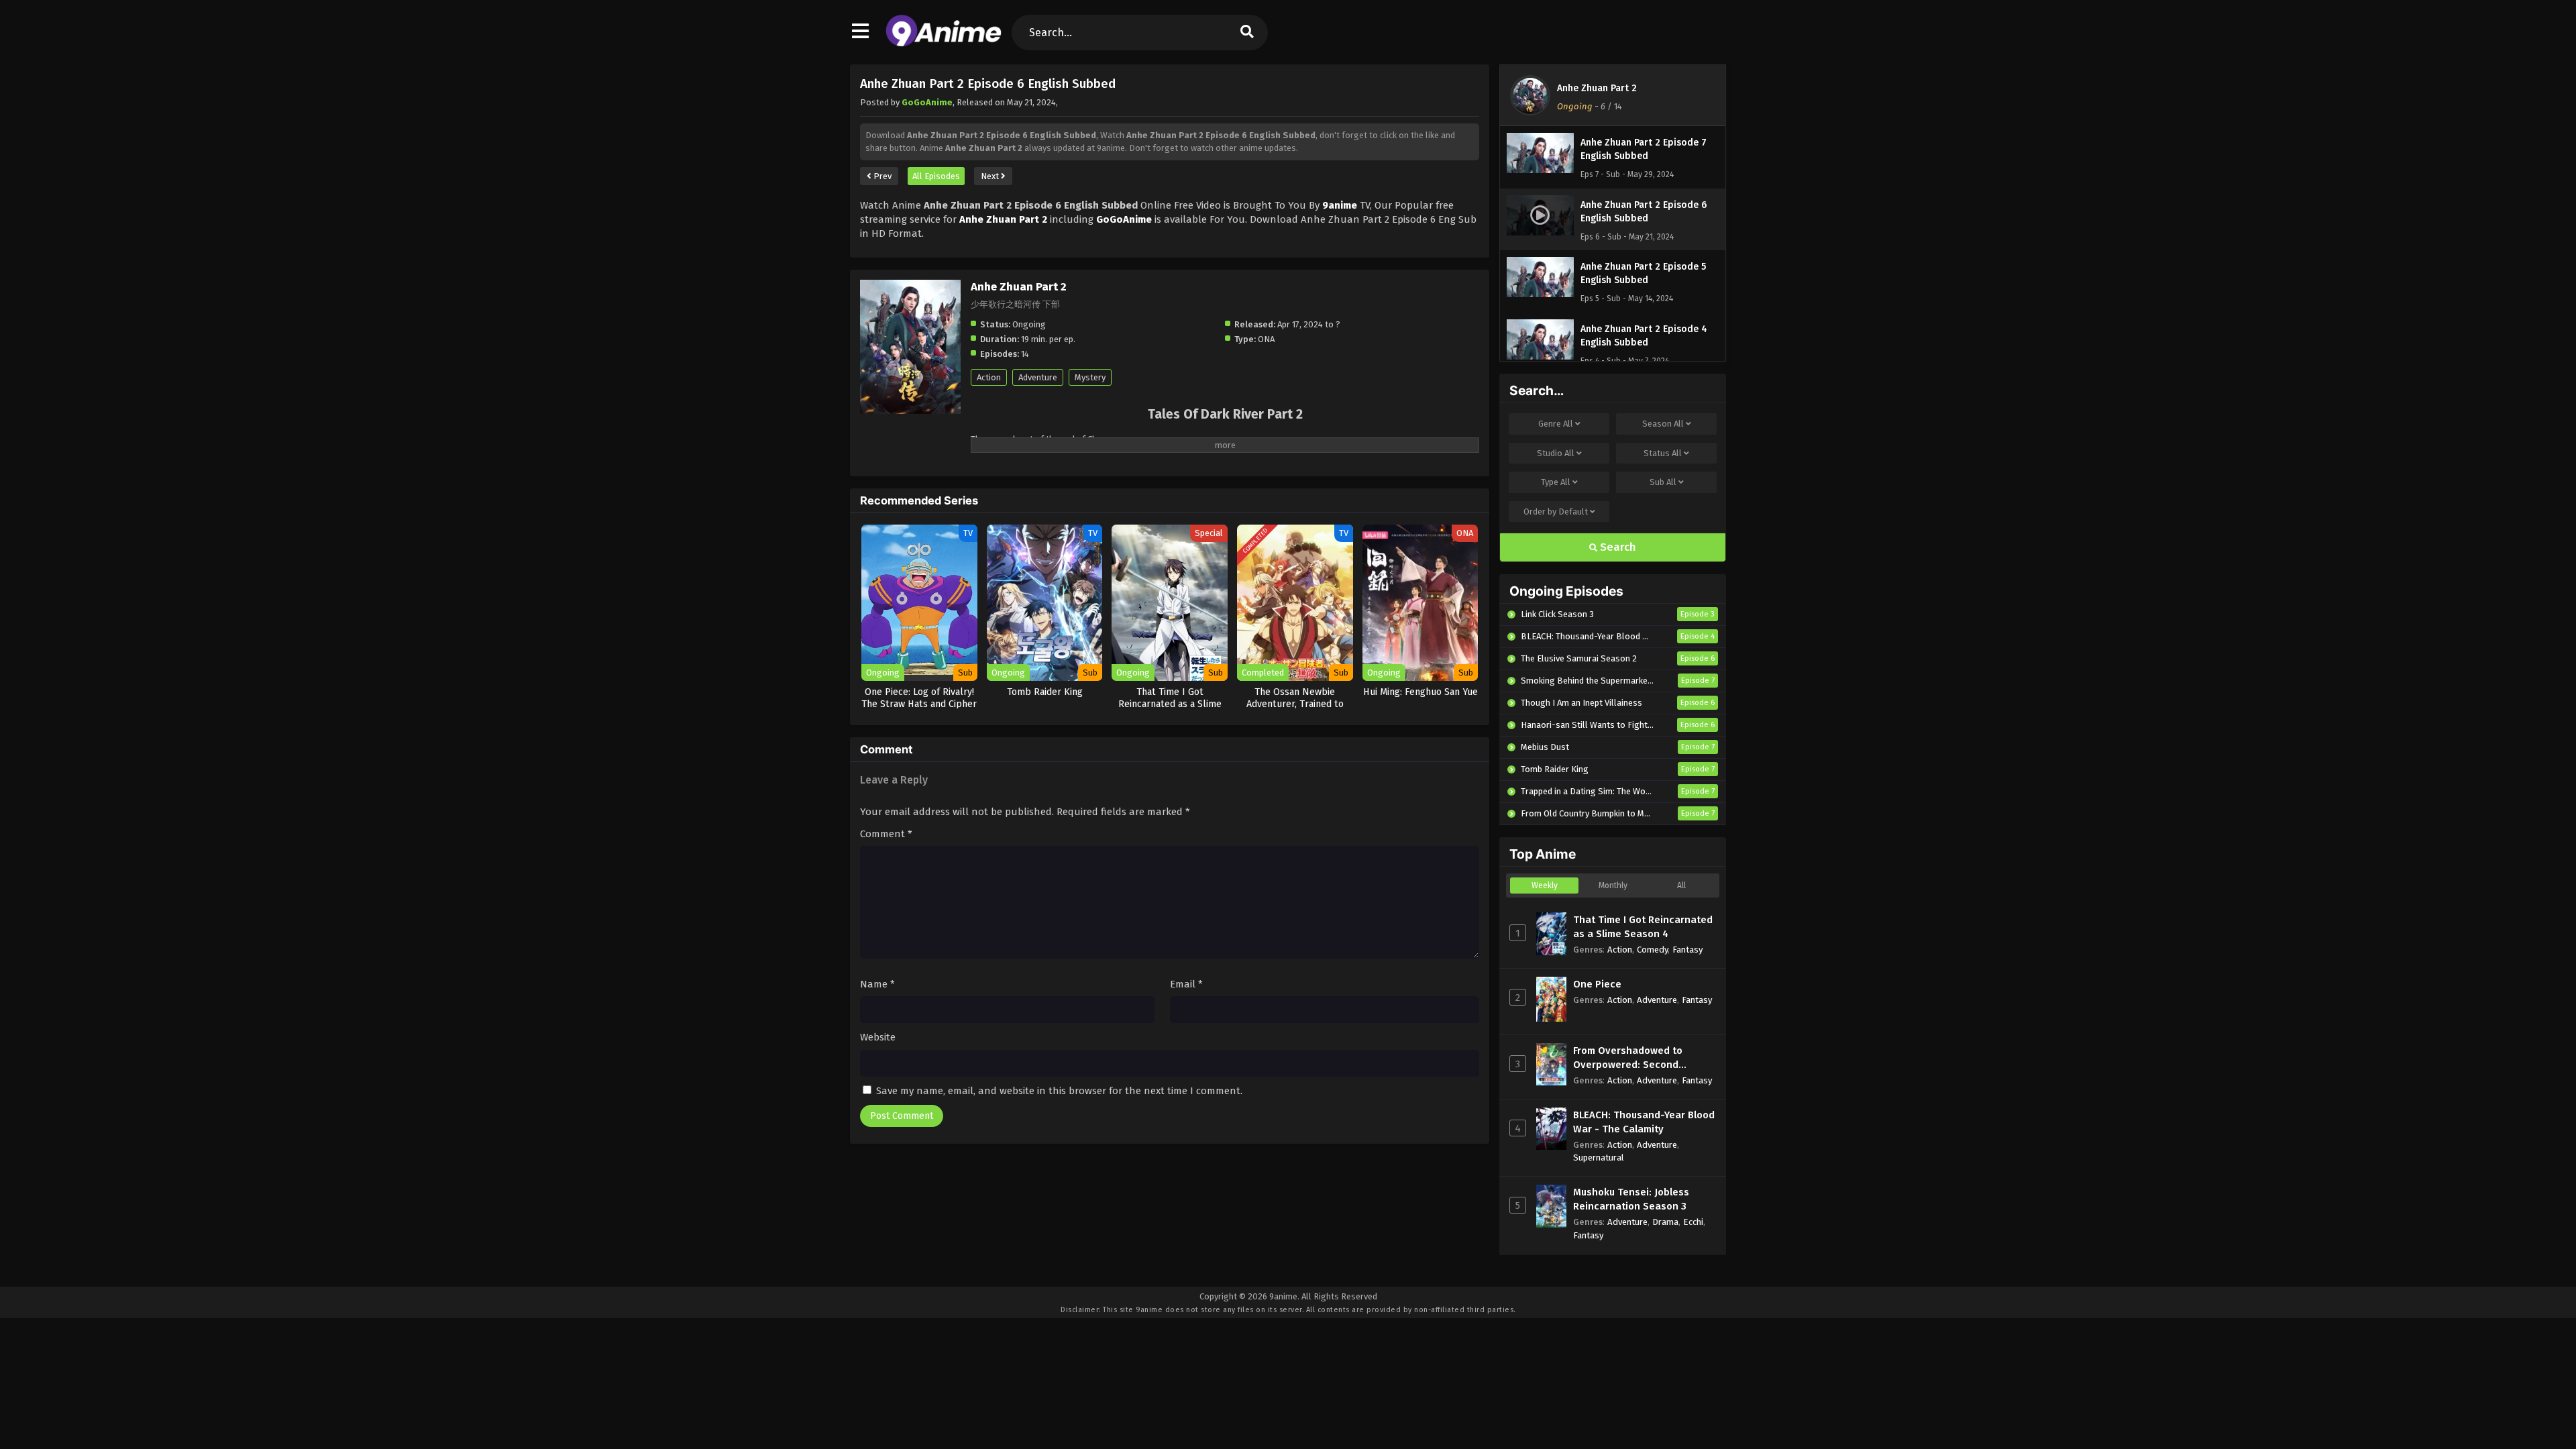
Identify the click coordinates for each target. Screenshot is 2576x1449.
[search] (1247, 33)
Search (1617, 547)
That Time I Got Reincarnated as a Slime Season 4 (1643, 927)
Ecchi (1693, 1222)
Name (877, 984)
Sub (1663, 482)
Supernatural (1599, 1158)
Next (991, 176)
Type (1556, 482)
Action (989, 377)
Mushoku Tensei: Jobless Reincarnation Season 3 (1631, 1199)
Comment (886, 834)
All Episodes (936, 176)
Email (1186, 984)
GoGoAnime (927, 102)
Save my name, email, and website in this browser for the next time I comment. (1059, 1091)
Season (1663, 424)
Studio (1556, 453)
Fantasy (1687, 950)
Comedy (1652, 950)
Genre (1556, 424)
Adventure (1038, 377)
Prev (881, 176)
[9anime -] (944, 44)
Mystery (1090, 377)
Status (1663, 453)
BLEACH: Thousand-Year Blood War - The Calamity (1644, 1122)
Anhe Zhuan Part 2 (1597, 88)
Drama (1665, 1222)
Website (878, 1037)
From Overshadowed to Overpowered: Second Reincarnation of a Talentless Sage (1644, 1058)
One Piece (1597, 984)
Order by (1556, 512)
